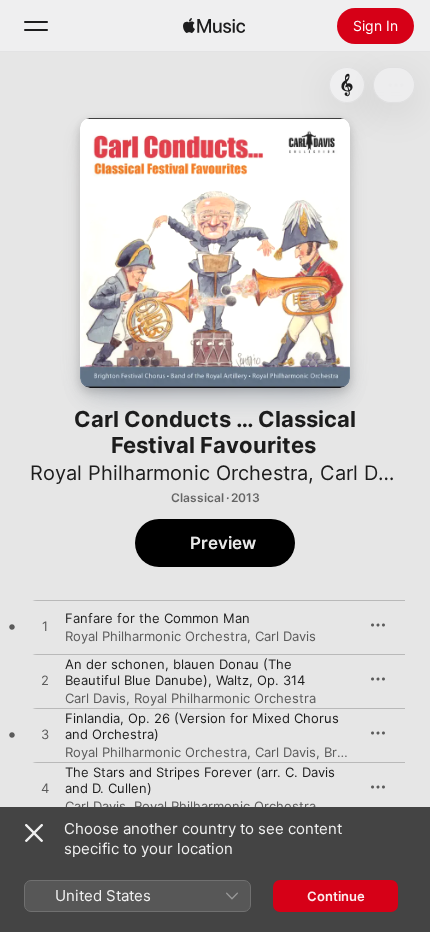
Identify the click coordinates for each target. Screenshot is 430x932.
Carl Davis (367, 473)
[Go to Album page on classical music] (347, 85)
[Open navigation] (36, 26)
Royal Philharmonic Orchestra (169, 473)
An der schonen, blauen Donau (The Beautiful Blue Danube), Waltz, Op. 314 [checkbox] (185, 672)
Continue (336, 896)
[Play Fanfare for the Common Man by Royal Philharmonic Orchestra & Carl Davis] (45, 627)
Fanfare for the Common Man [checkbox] (157, 618)
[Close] (34, 833)
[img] (214, 26)
